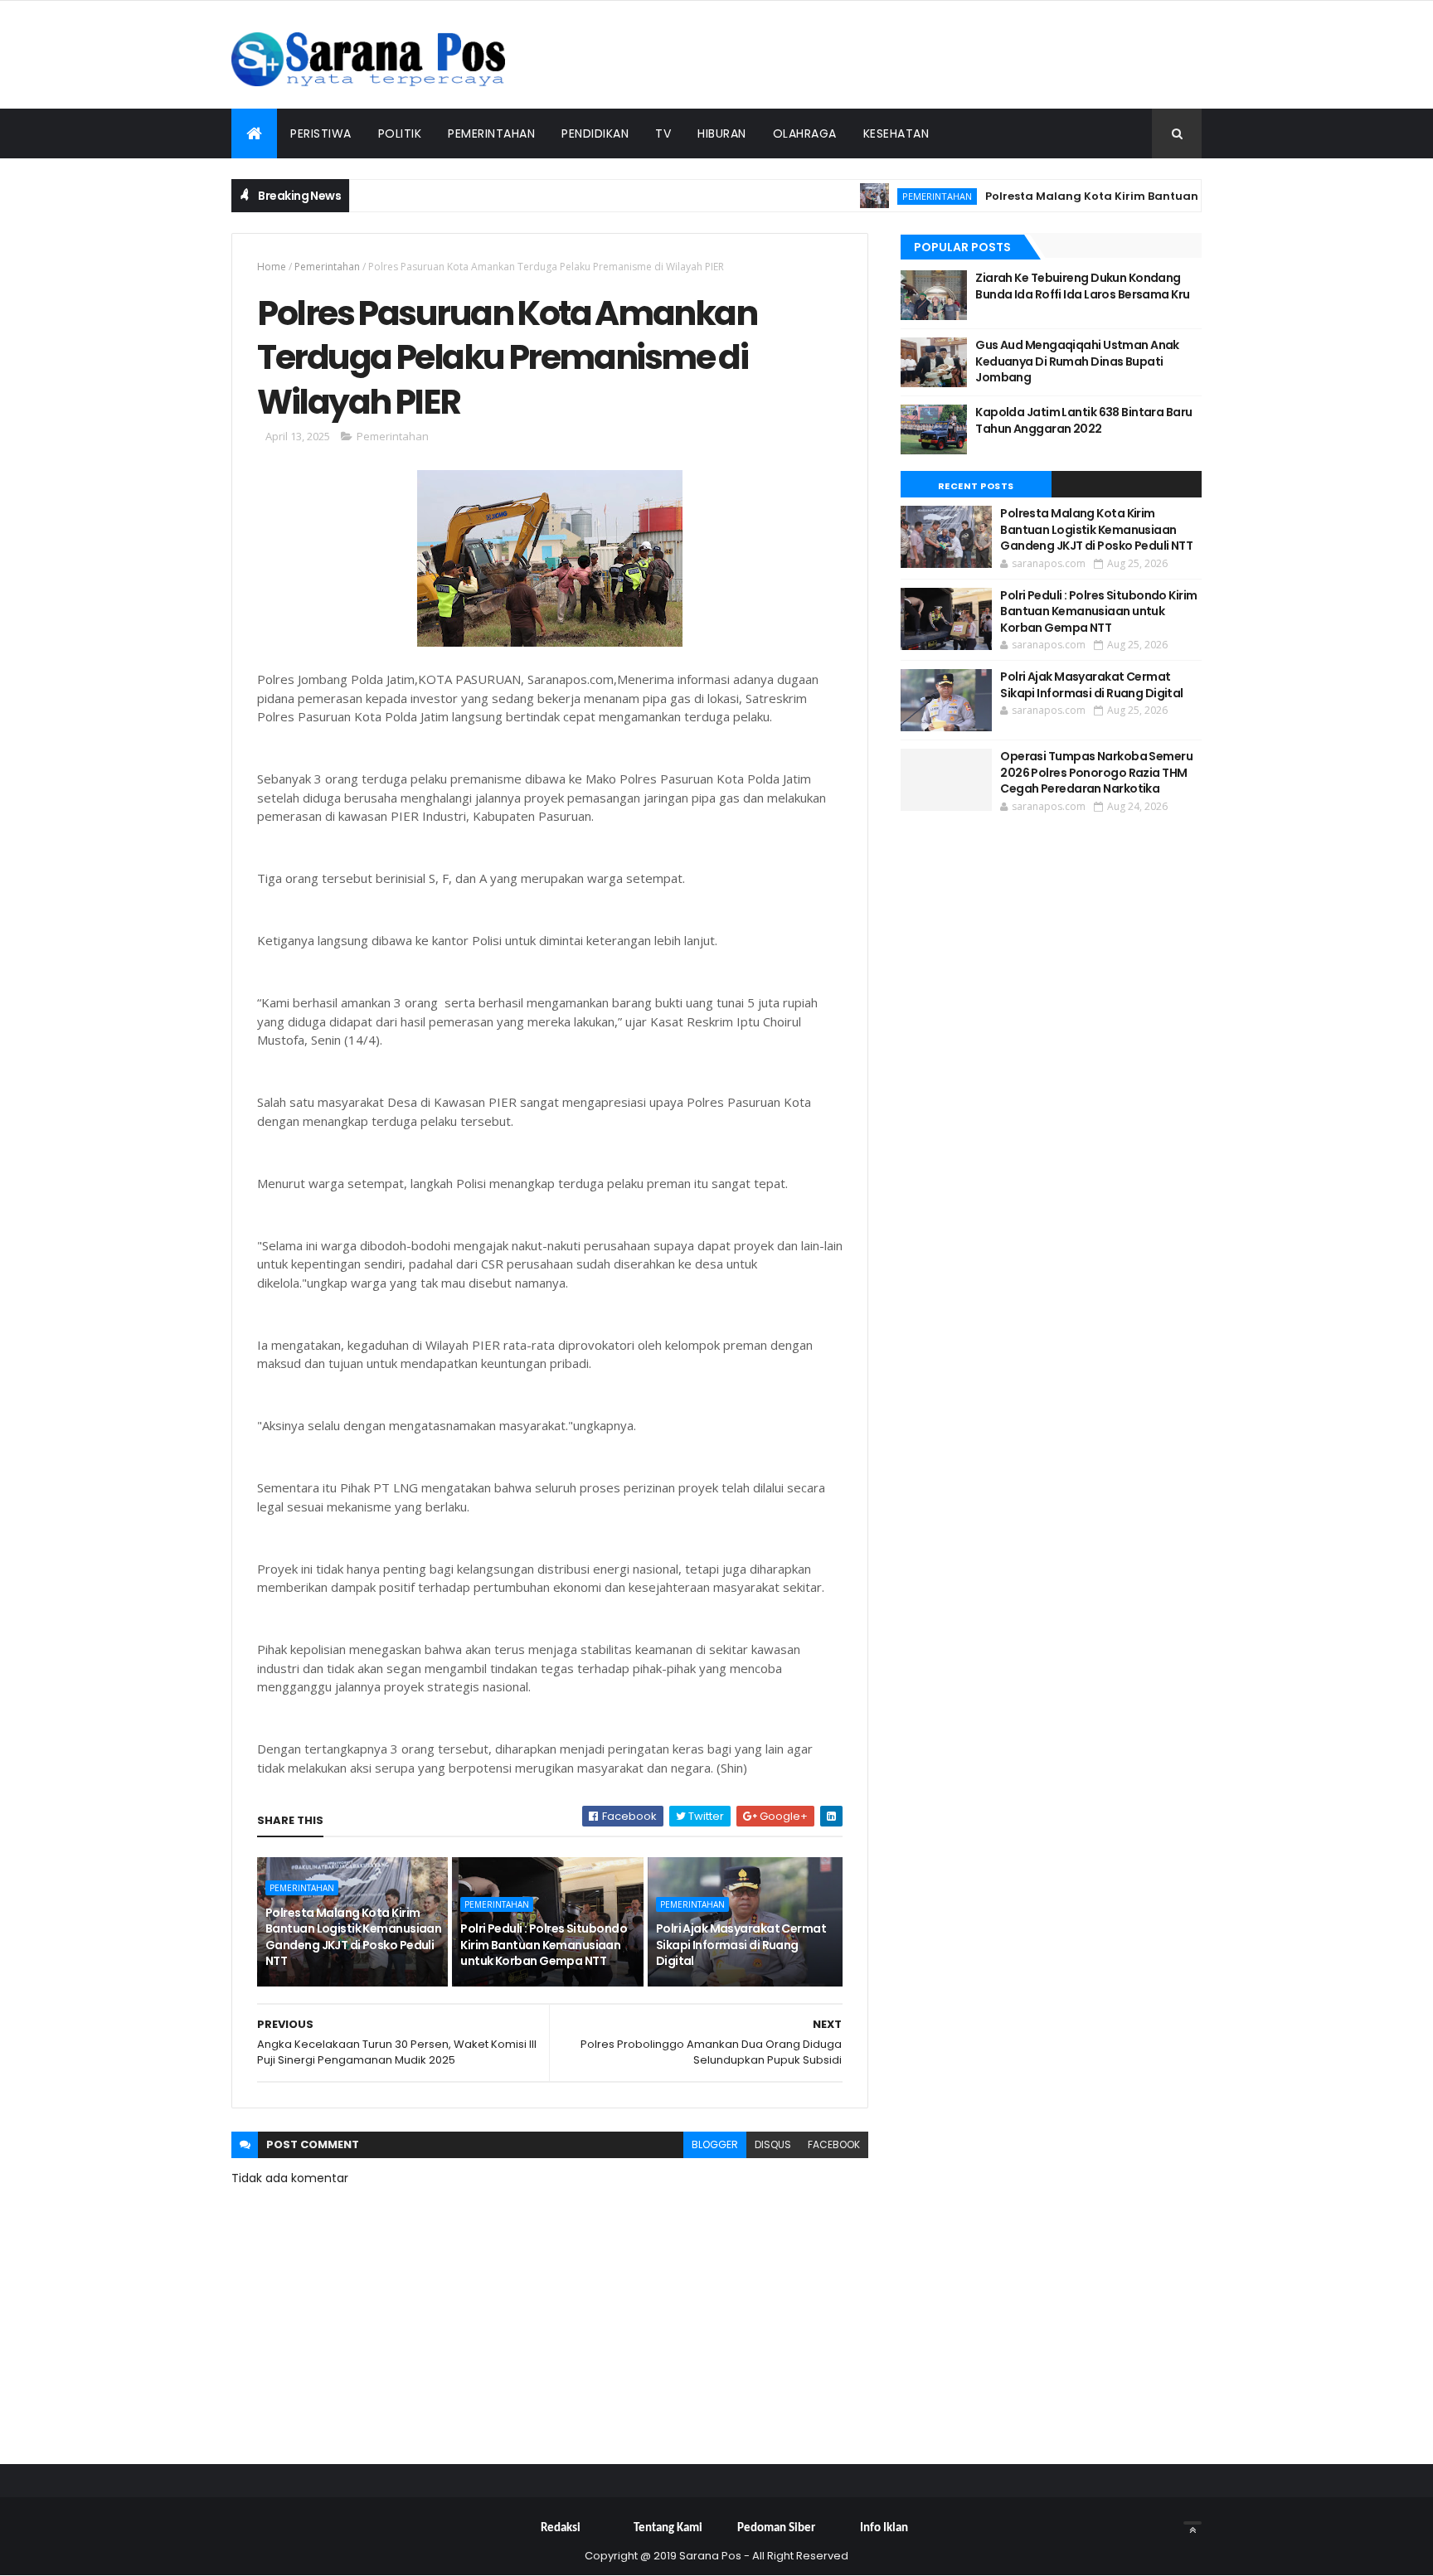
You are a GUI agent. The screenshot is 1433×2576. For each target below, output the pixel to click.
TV (663, 133)
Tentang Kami (668, 2528)
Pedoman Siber (776, 2528)
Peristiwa (321, 133)
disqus (773, 2144)
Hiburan (722, 133)
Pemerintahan (491, 133)
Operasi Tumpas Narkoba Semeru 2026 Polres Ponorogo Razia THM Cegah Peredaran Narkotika (1096, 772)
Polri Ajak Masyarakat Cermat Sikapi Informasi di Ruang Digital (741, 1945)
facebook (834, 2144)
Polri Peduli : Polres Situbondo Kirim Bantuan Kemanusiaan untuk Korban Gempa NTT (544, 1945)
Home (272, 267)
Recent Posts (976, 486)
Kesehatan (896, 133)
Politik (400, 133)
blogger (715, 2144)
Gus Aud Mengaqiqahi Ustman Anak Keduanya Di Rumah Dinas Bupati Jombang (1077, 361)
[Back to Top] (1193, 2523)
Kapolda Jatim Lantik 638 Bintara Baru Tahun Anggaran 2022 (1083, 420)
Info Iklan (884, 2528)
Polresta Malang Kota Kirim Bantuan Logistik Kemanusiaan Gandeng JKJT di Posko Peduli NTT (353, 1937)
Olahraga (805, 133)
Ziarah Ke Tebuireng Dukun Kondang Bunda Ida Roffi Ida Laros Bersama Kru (1082, 286)
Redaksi (561, 2528)
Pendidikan (595, 133)
